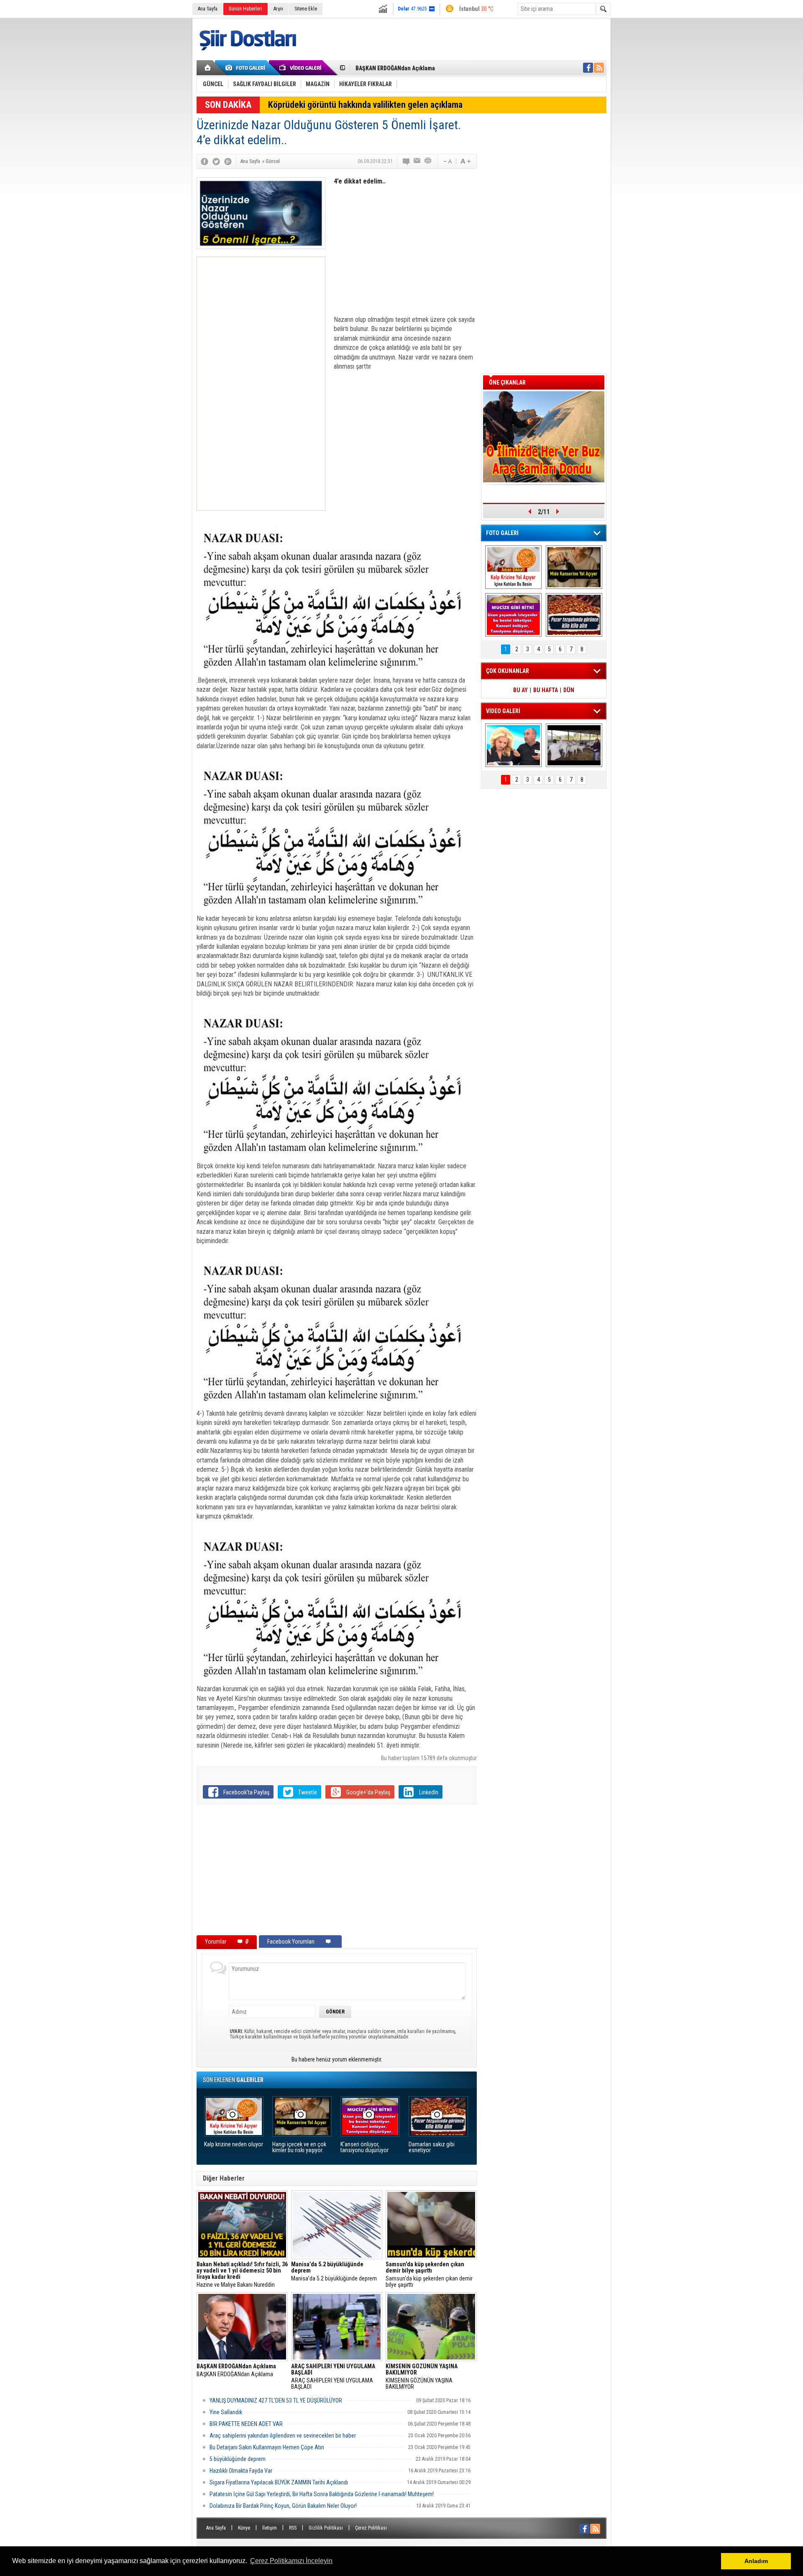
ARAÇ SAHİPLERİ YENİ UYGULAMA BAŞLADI (333, 2377)
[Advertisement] (261, 384)
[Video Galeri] (301, 68)
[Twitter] (216, 161)
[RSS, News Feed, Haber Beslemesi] (599, 68)
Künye (244, 2528)
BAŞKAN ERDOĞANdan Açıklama (236, 2370)
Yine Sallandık (226, 2412)
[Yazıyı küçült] (447, 161)
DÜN (569, 690)
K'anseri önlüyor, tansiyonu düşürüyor (364, 2147)
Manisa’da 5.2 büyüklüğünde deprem (334, 2272)
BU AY (520, 690)
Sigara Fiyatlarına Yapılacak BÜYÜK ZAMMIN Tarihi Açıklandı (279, 2482)
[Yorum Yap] (407, 161)
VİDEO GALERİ (503, 711)
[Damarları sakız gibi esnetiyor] (574, 615)
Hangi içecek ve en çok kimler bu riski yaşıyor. (299, 2147)
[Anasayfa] (208, 68)
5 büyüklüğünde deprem (238, 2459)
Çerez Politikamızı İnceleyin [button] (291, 2561)
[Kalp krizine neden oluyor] (513, 567)
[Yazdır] (428, 161)
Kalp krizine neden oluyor (234, 2144)
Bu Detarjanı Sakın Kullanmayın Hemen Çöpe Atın (267, 2447)
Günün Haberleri (246, 9)
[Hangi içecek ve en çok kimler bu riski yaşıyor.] (574, 567)
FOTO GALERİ (502, 533)
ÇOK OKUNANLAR (508, 671)
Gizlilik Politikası (326, 2528)
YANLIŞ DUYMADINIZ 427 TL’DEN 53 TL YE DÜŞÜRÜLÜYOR (276, 2400)
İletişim (270, 2528)
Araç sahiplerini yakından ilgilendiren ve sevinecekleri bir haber (283, 2436)
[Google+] (228, 161)
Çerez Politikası (371, 2528)
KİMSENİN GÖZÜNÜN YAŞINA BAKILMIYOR (422, 2377)
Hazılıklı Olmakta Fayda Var (241, 2471)
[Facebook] (205, 161)
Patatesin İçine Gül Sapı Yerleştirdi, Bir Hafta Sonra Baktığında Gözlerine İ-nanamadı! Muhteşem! (322, 2494)
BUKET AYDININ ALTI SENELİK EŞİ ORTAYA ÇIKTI (414, 68)
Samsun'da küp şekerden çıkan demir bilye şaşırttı (429, 2275)
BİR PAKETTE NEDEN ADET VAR (246, 2424)
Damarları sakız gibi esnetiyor (432, 2147)
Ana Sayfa (208, 9)
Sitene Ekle (306, 9)
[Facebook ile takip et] (588, 68)
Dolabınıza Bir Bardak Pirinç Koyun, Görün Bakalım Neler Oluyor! (283, 2506)
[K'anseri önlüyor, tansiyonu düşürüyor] (513, 615)
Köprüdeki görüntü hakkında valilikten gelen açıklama (365, 105)
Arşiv (278, 9)
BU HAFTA (546, 690)
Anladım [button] (756, 2561)
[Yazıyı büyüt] (465, 161)
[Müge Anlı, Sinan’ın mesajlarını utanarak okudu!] (513, 745)
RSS (293, 2528)
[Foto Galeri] (247, 68)
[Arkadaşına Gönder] (417, 161)
